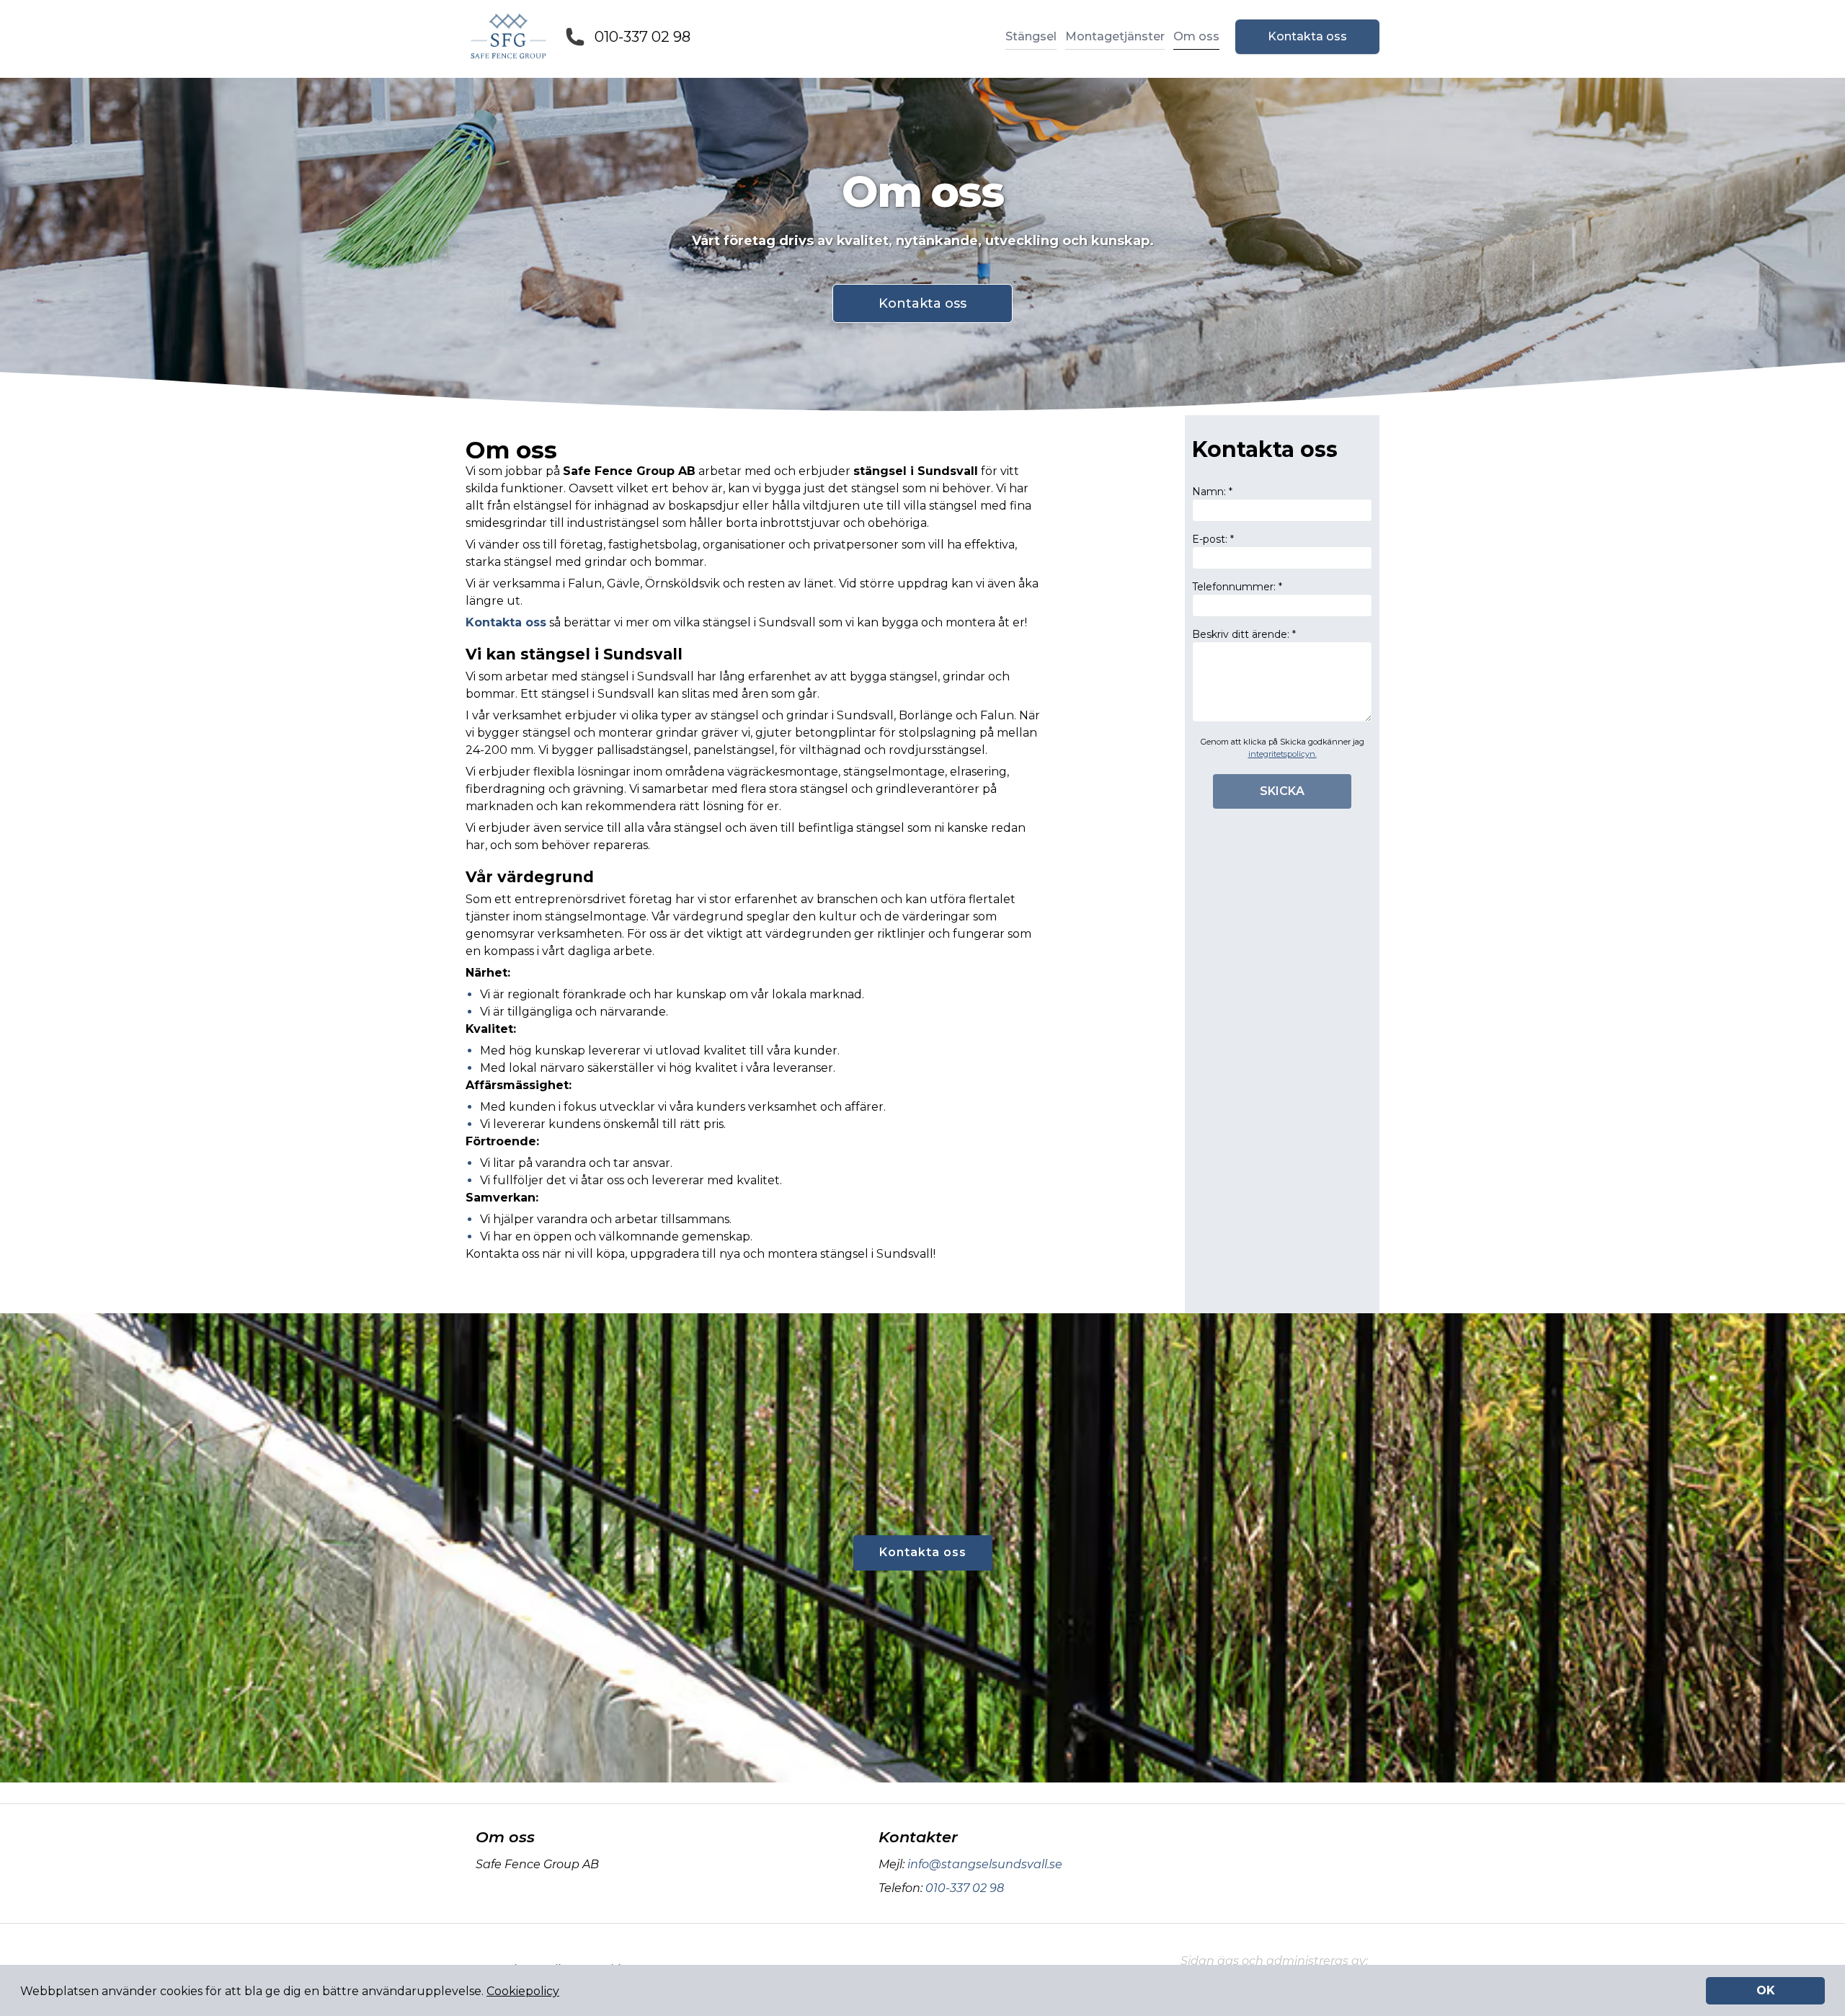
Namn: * (1212, 492)
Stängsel (1031, 36)
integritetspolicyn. (1282, 754)
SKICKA (1282, 791)
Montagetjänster (1115, 36)
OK (1766, 1990)
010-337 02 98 (643, 37)
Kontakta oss (1307, 36)
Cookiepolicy (523, 1991)
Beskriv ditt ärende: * (1244, 634)
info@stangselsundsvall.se (985, 1864)
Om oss (1196, 36)
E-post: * (1213, 539)
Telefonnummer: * (1237, 587)
